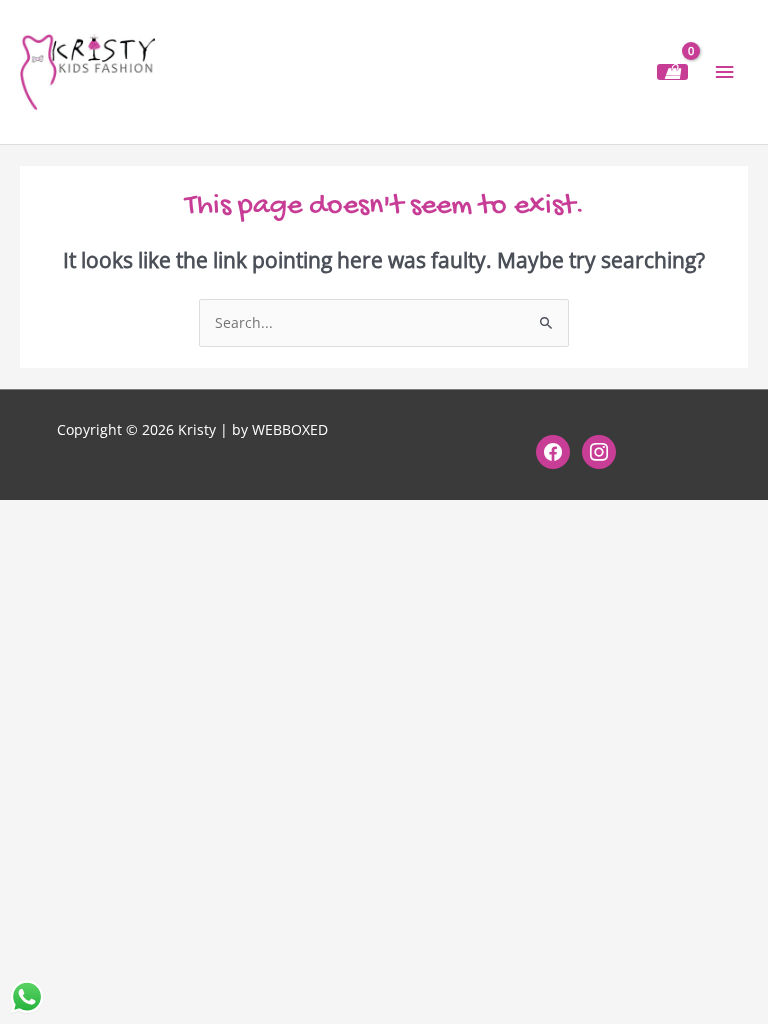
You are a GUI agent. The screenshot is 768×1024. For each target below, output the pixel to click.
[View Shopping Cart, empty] (672, 72)
